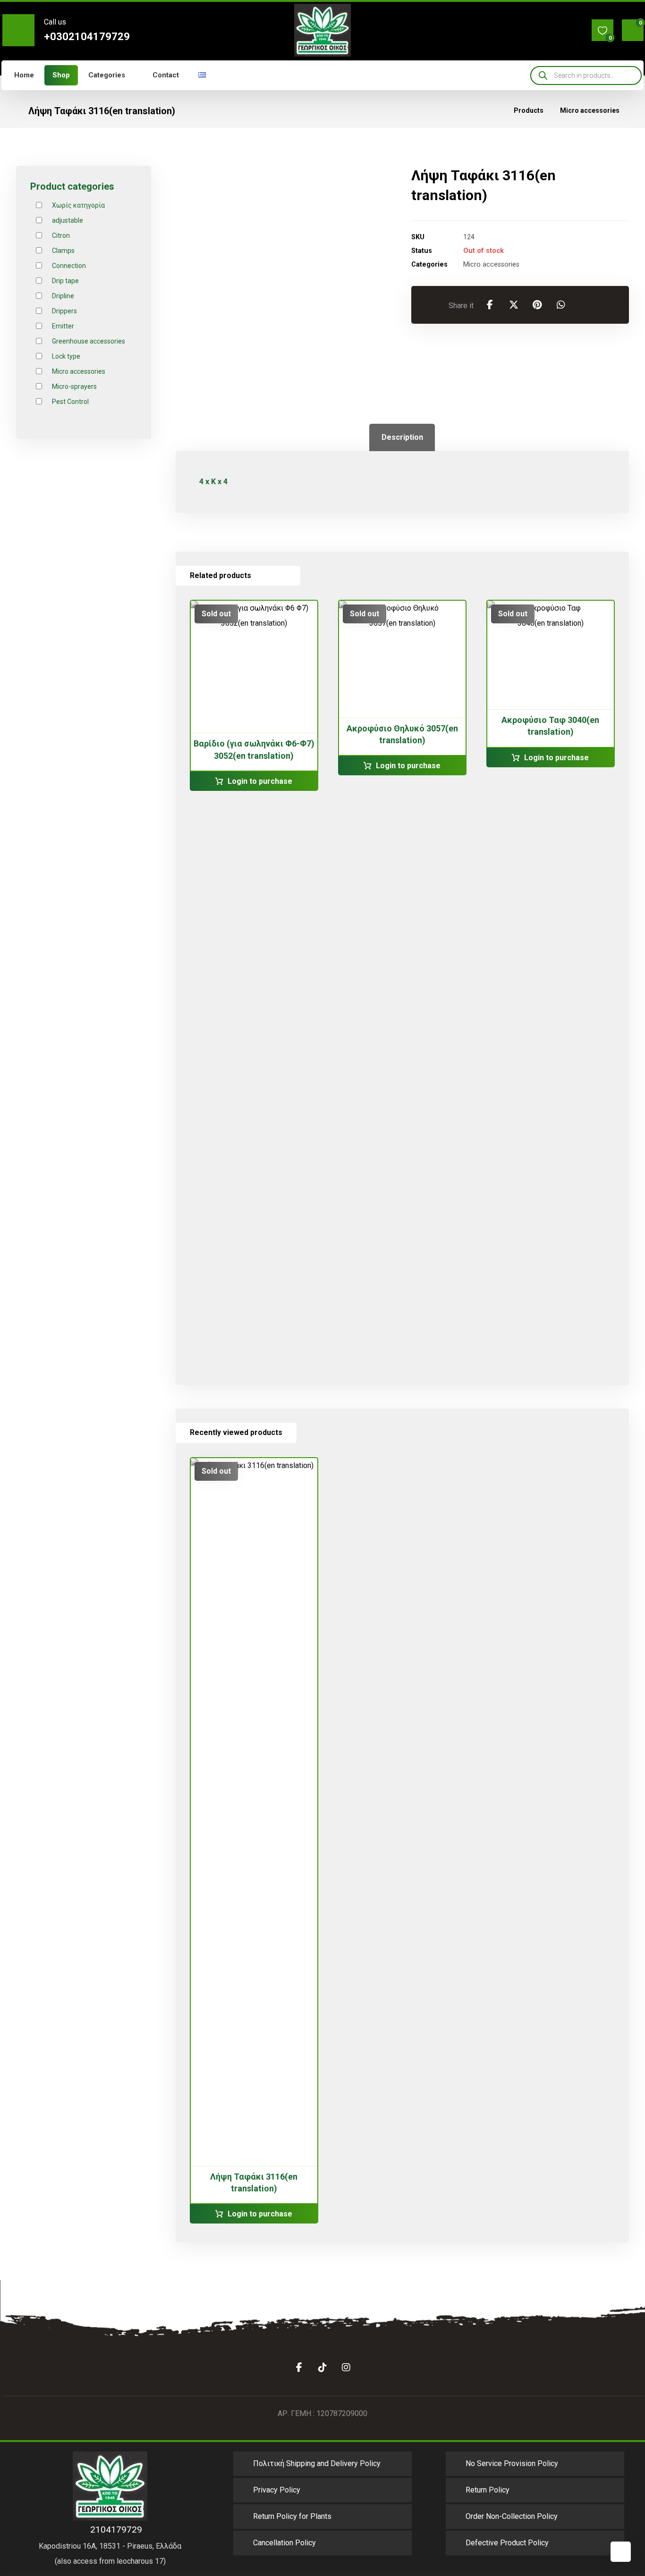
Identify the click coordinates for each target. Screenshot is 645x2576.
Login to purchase (260, 781)
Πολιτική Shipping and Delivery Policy (317, 2463)
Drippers (64, 311)
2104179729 (114, 2530)
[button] (603, 30)
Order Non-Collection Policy (512, 2516)
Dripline (63, 296)
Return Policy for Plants (292, 2516)
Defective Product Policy (507, 2543)
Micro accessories (491, 264)
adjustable (68, 220)
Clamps (63, 251)
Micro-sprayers (74, 386)
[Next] (277, 576)
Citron (61, 235)
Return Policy (488, 2490)
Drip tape (65, 281)
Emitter (63, 326)
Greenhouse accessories (89, 341)
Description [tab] (402, 437)
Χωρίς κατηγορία (78, 205)
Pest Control (70, 402)
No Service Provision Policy (512, 2463)
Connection (69, 266)
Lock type (66, 356)
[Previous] (260, 576)
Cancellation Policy (284, 2543)
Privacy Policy (277, 2490)
